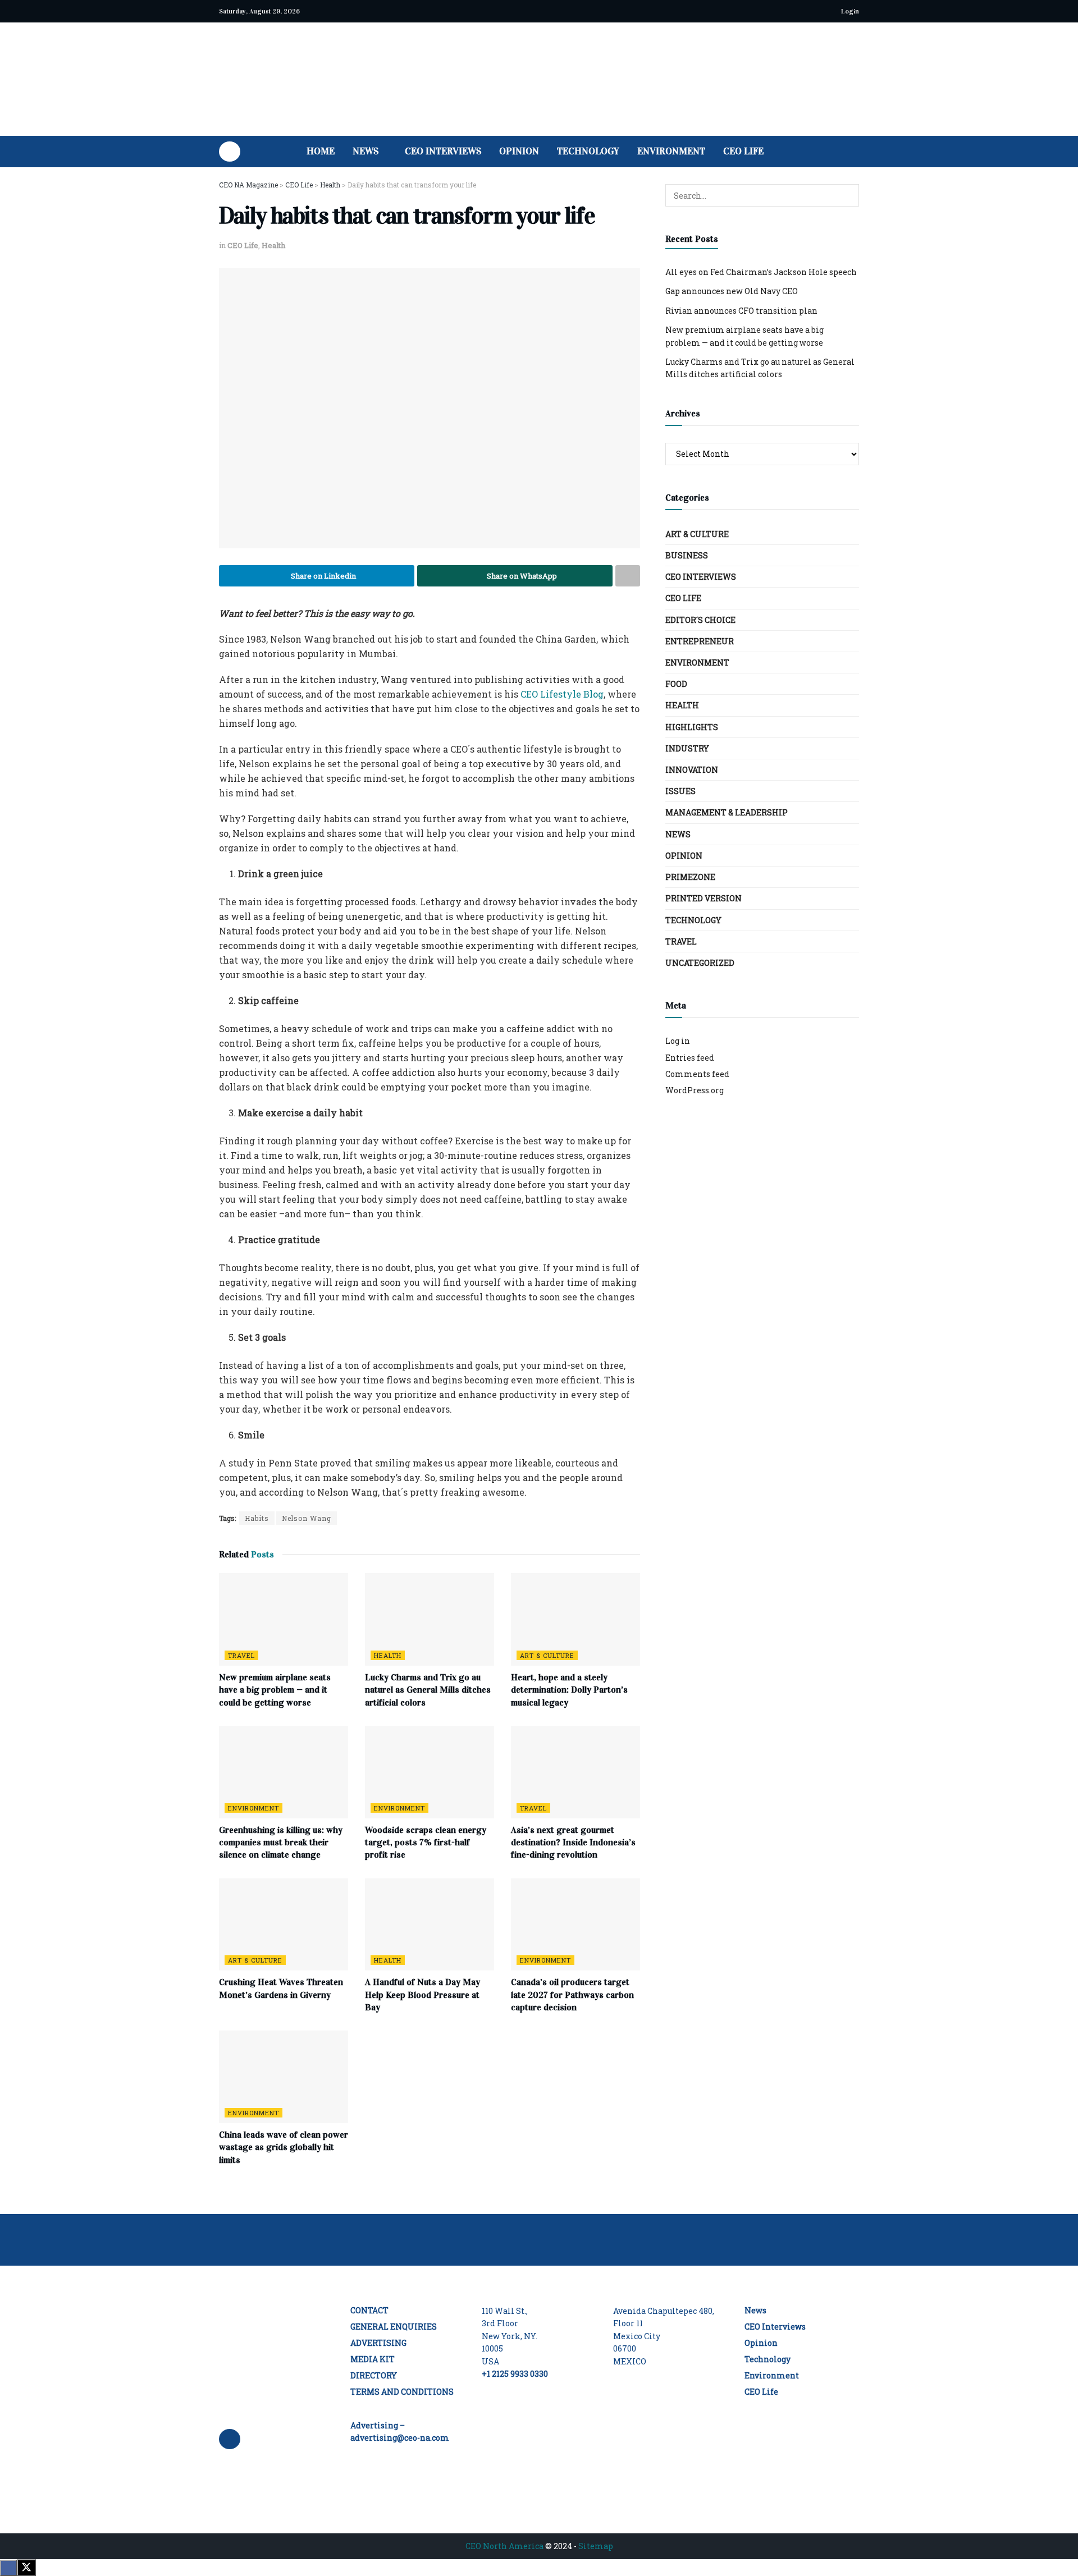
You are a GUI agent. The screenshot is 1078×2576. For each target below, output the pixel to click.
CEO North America (504, 2546)
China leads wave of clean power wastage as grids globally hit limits (284, 2147)
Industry (687, 748)
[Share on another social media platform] (628, 576)
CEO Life (743, 151)
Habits (257, 1518)
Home (321, 151)
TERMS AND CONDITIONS (402, 2392)
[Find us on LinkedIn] (230, 152)
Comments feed (697, 1074)
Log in (678, 1041)
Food (676, 684)
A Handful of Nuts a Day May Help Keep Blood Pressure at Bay (422, 1995)
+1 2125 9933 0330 (515, 2374)
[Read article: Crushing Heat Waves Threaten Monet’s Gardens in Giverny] (284, 1924)
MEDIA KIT (373, 2359)
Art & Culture (547, 1655)
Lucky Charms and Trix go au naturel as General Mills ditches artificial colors (428, 1690)
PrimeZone (690, 877)
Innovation (692, 770)
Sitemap (596, 2546)
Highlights (692, 727)
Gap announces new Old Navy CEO (732, 291)
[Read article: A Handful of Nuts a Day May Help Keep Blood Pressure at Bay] (430, 1924)
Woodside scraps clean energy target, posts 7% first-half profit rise (426, 1842)
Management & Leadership (727, 812)
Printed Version (704, 898)
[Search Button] (855, 152)
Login (849, 11)
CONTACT (369, 2310)
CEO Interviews (443, 151)
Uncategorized (700, 963)
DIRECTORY (374, 2375)
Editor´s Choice (700, 620)
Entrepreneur (700, 641)
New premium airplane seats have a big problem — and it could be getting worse (275, 1690)
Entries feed (690, 1058)
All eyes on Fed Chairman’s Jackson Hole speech (761, 272)
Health (273, 245)
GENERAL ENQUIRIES (394, 2327)
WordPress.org (695, 1090)
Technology (588, 151)
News (366, 151)
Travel (241, 1655)
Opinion (519, 151)
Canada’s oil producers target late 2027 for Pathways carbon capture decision (572, 1995)
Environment (671, 151)
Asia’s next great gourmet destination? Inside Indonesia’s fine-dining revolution (573, 1842)
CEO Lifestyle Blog (562, 694)
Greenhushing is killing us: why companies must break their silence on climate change (281, 1842)
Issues (680, 791)
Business (687, 555)
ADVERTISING (378, 2343)
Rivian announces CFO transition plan (741, 311)
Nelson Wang (307, 1518)
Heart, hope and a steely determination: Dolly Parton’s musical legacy (569, 1690)
